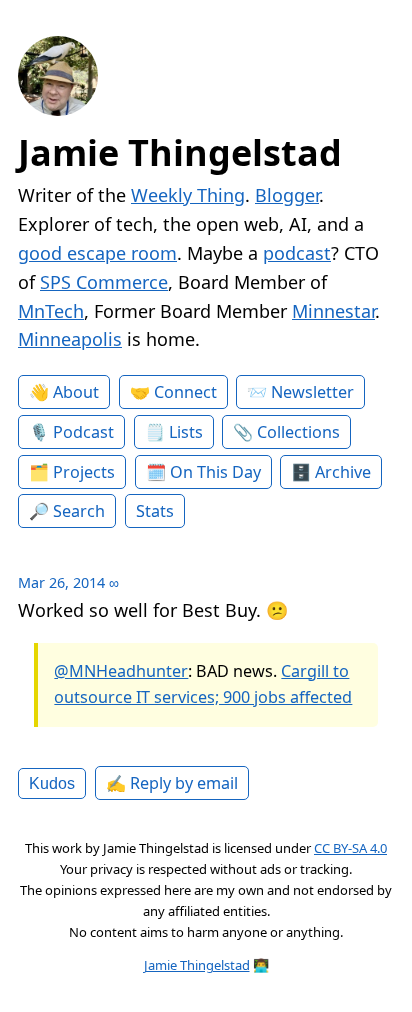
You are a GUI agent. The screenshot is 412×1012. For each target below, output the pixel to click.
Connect (185, 392)
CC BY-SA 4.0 (350, 848)
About (76, 392)
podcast (297, 253)
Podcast (83, 432)
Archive (343, 472)
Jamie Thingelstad (180, 152)
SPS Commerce (104, 282)
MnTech (51, 311)
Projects (84, 472)
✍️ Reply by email (172, 783)
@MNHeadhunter (121, 671)
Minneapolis (70, 339)
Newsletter (312, 392)
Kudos (52, 783)
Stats (155, 511)
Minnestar (333, 311)
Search (79, 511)
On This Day (215, 472)
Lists (186, 432)
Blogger (287, 195)
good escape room (97, 253)
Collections (298, 432)
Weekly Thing (188, 195)
